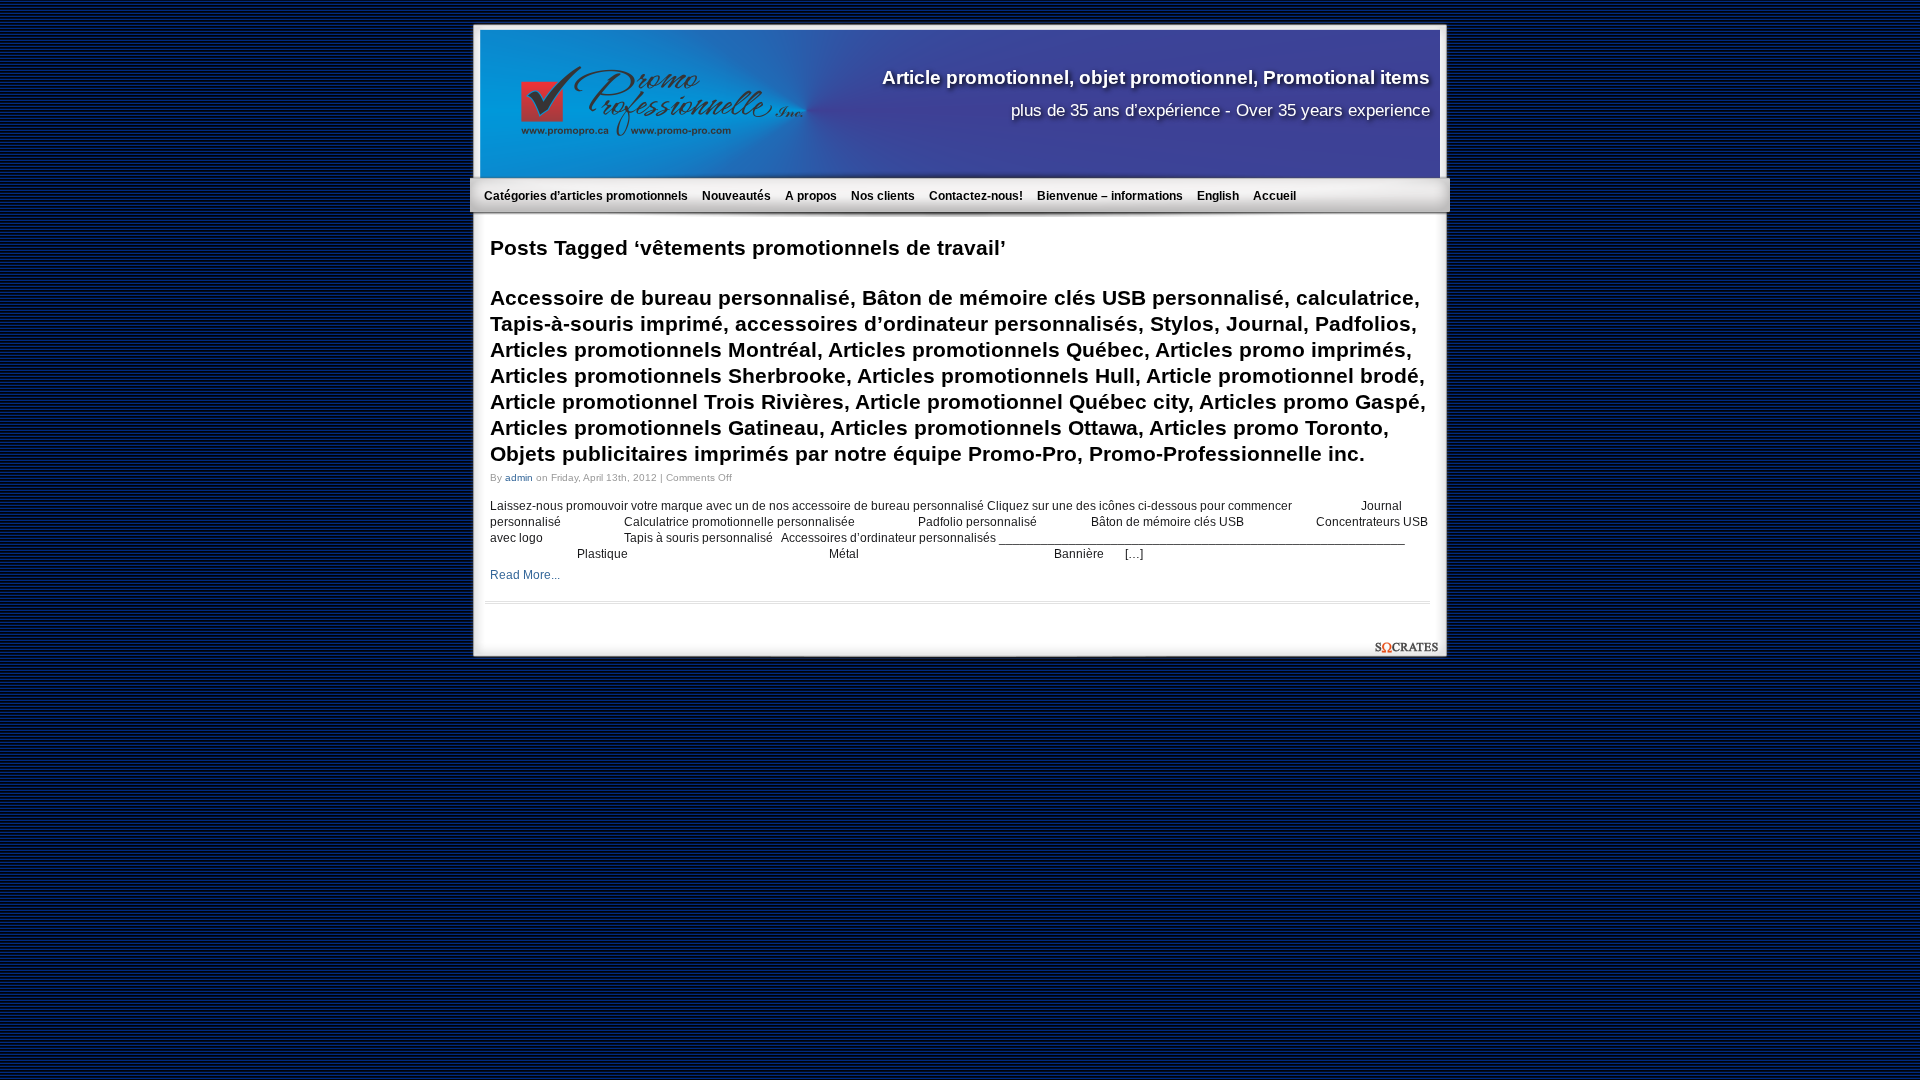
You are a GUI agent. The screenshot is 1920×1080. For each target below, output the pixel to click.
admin (519, 477)
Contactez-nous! (976, 196)
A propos (811, 196)
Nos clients (883, 196)
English (1218, 196)
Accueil (1274, 196)
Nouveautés (736, 196)
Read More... (525, 575)
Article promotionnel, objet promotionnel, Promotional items (1156, 77)
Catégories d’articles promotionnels (586, 196)
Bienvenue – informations (1110, 196)
